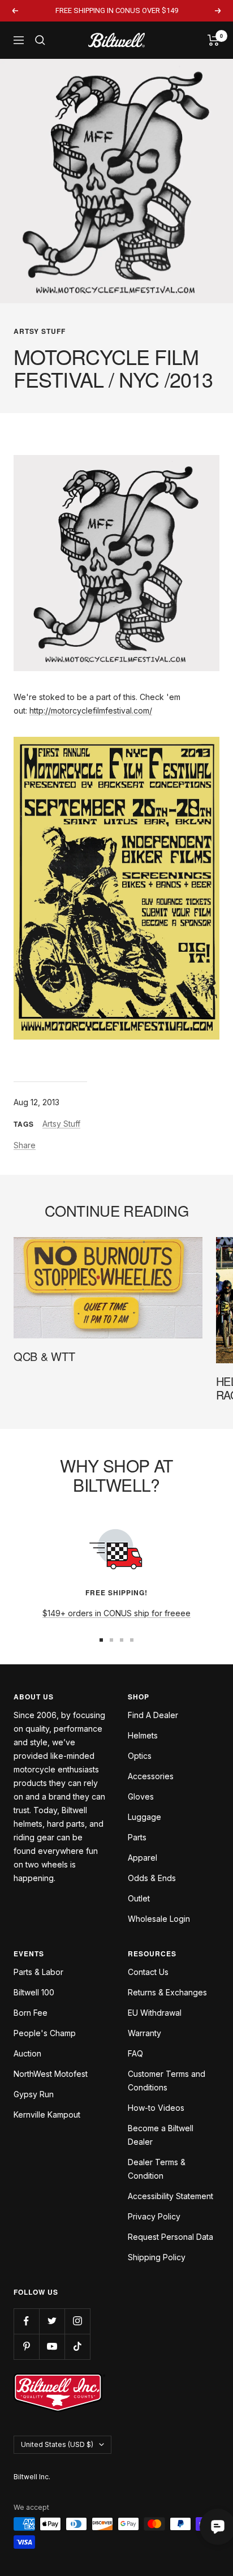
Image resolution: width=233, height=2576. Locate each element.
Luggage (144, 1817)
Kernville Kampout (47, 2115)
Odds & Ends (152, 1878)
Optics (140, 1756)
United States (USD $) (57, 2444)
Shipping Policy (157, 2257)
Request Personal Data (171, 2237)
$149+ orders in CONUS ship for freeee (116, 1613)
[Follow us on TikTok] (77, 2347)
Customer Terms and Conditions (167, 2081)
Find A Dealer (153, 1715)
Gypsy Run (34, 2094)
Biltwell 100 (34, 1992)
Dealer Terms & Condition (157, 2169)
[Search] (40, 40)
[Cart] (213, 40)
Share (25, 1145)
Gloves (141, 1796)
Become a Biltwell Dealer (161, 2135)
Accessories (151, 1776)
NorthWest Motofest (51, 2074)
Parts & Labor (38, 1972)
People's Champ (45, 2033)
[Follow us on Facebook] (26, 2321)
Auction (27, 2053)
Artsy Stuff (40, 331)
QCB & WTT (44, 1356)
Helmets (143, 1735)
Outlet (139, 1898)
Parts (137, 1837)
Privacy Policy (154, 2216)
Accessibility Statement (171, 2196)
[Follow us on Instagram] (77, 2321)
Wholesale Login (159, 1919)
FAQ (135, 2053)
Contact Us (148, 1972)
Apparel (143, 1858)
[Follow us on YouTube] (52, 2347)
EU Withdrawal (155, 2013)
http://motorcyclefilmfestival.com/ (91, 710)
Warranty (144, 2033)
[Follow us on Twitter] (52, 2321)
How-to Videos (156, 2108)
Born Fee (31, 2013)
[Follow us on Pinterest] (26, 2347)
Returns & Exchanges (167, 1992)
